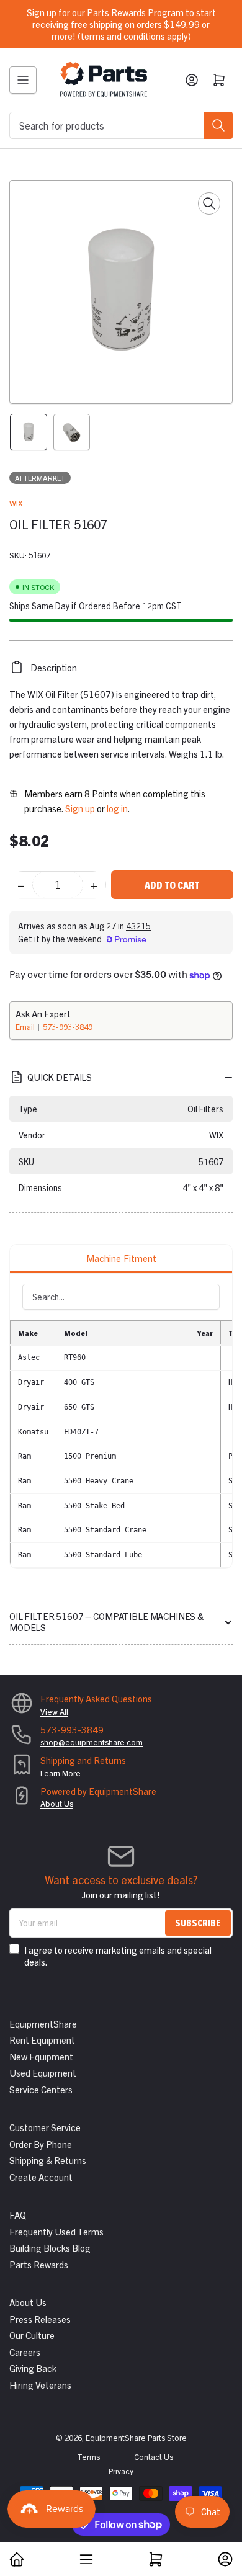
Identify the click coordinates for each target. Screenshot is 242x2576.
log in (117, 808)
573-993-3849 (68, 1026)
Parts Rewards (39, 2264)
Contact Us (154, 2457)
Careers (25, 2352)
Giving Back (33, 2368)
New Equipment (41, 2056)
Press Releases (40, 2319)
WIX (16, 503)
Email (26, 1026)
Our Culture (32, 2335)
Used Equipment (43, 2073)
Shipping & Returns (48, 2160)
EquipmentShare (43, 2024)
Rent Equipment (42, 2040)
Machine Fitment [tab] (121, 1258)
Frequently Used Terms (56, 2231)
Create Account (41, 2177)
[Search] (218, 125)
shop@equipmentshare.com (92, 1742)
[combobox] (121, 125)
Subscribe (198, 1922)
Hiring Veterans (40, 2385)
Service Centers (41, 2089)
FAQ (18, 2215)
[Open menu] (23, 80)
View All (54, 1711)
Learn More (60, 1773)
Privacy (121, 2471)
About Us (57, 1803)
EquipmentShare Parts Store (136, 2437)
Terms (88, 2457)
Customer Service (45, 2127)
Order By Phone (41, 2144)
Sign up (80, 808)
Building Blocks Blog (50, 2247)
